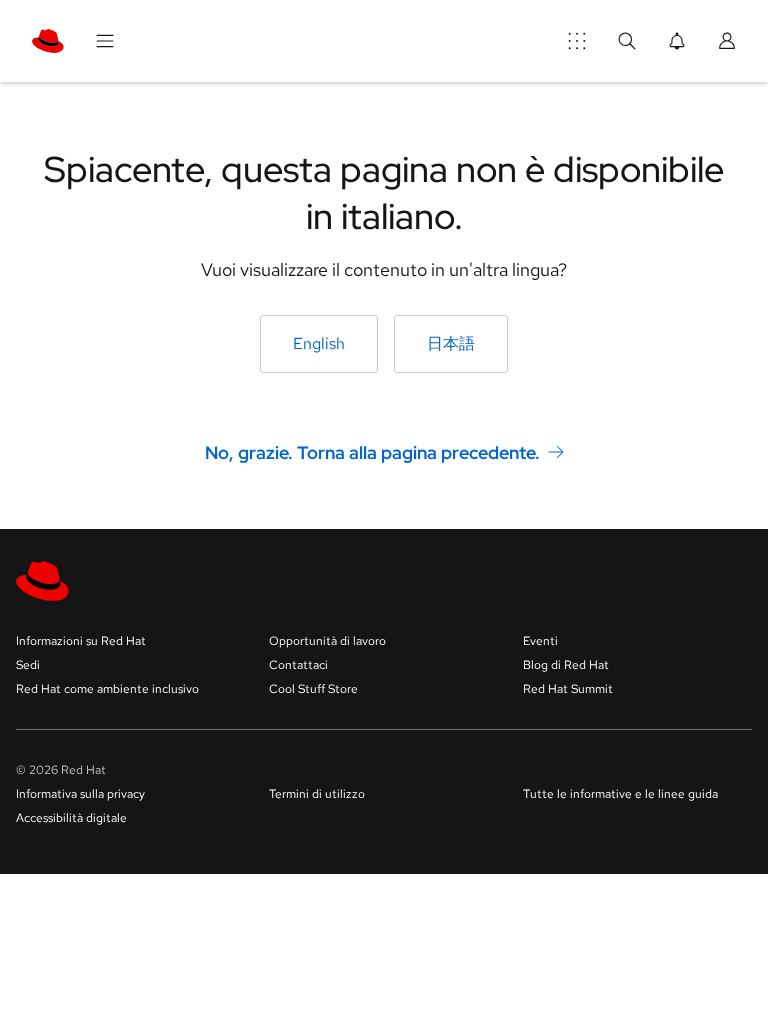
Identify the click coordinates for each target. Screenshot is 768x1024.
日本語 (451, 343)
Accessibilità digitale (71, 818)
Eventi (540, 641)
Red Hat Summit (568, 689)
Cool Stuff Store (313, 689)
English (319, 343)
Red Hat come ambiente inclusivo (107, 689)
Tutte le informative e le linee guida (620, 794)
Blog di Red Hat (566, 665)
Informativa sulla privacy (80, 794)
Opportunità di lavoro (327, 641)
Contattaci (298, 665)
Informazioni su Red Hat (81, 641)
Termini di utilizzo (317, 794)
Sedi (28, 665)
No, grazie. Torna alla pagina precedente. (372, 451)
